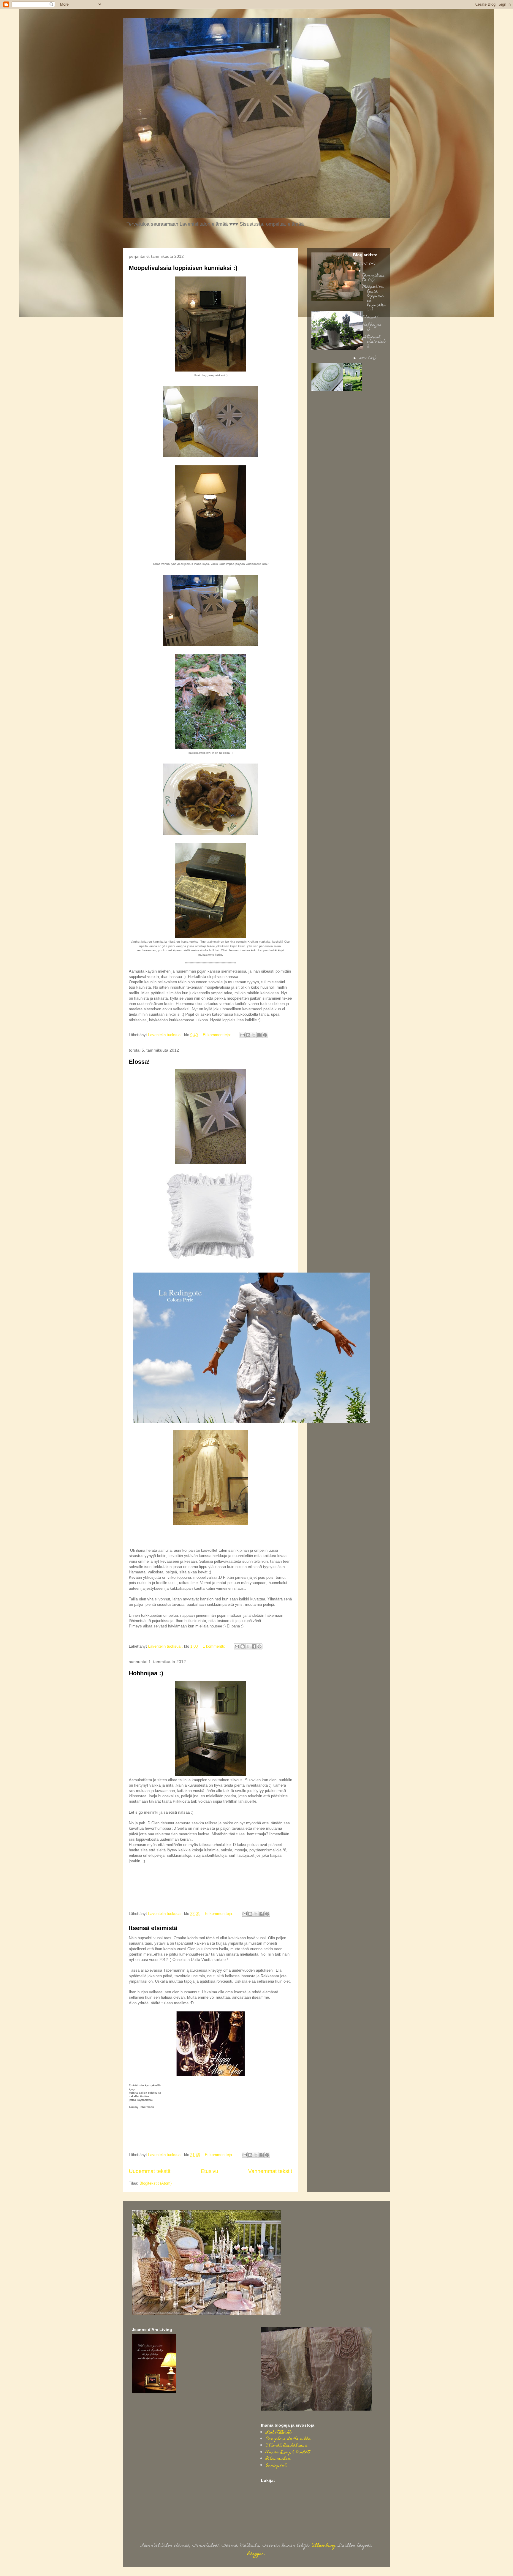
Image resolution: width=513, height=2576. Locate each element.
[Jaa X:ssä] (254, 1035)
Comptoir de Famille (288, 2439)
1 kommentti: (215, 1646)
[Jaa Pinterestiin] (265, 1035)
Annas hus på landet (288, 2452)
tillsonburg (324, 2546)
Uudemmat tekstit (150, 2171)
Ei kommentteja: (217, 1035)
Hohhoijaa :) (146, 1673)
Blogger (256, 2554)
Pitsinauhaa (278, 2459)
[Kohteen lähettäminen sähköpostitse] (243, 1035)
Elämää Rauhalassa (286, 2446)
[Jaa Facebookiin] (259, 1035)
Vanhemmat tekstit (270, 2171)
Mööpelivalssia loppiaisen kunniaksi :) (183, 268)
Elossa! (139, 1062)
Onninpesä (276, 2466)
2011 (364, 358)
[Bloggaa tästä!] (248, 1035)
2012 (364, 264)
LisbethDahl (279, 2433)
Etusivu (209, 2171)
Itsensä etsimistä (153, 1928)
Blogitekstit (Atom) (156, 2183)
